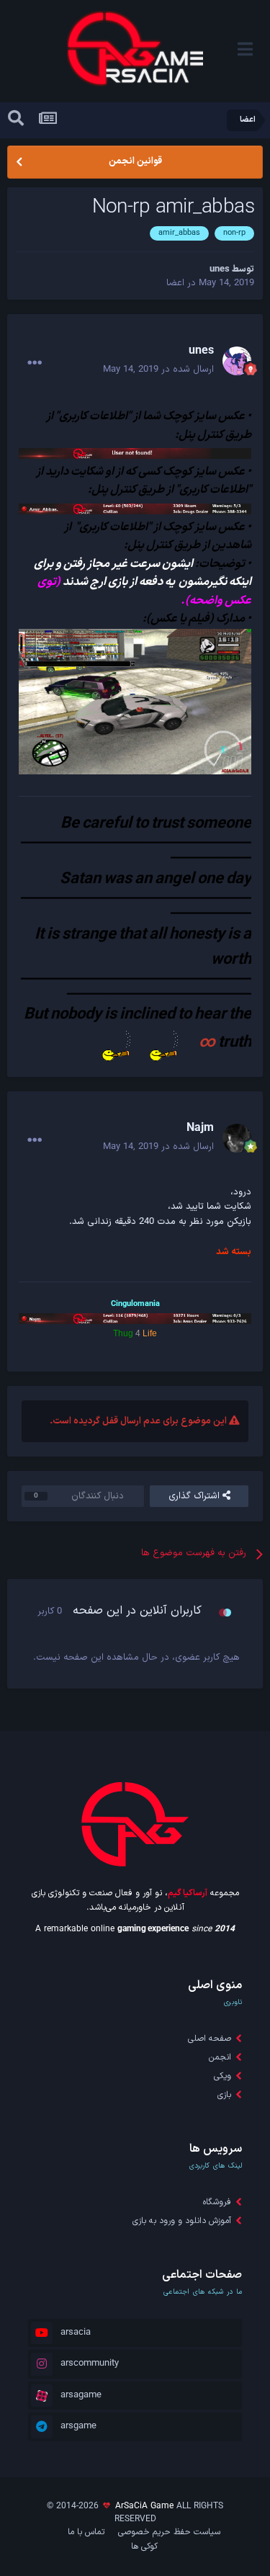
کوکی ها (144, 2546)
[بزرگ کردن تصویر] (135, 702)
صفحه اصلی (210, 2039)
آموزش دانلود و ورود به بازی (182, 2221)
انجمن (220, 2057)
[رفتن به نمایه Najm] (237, 1138)
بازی (224, 2095)
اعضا (175, 283)
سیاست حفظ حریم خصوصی (169, 2532)
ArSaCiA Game (144, 2506)
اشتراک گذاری (195, 1496)
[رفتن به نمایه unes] (237, 361)
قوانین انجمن (135, 161)
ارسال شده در (158, 370)
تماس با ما (86, 2532)
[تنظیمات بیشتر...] (35, 363)
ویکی (222, 2076)
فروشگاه (217, 2202)
